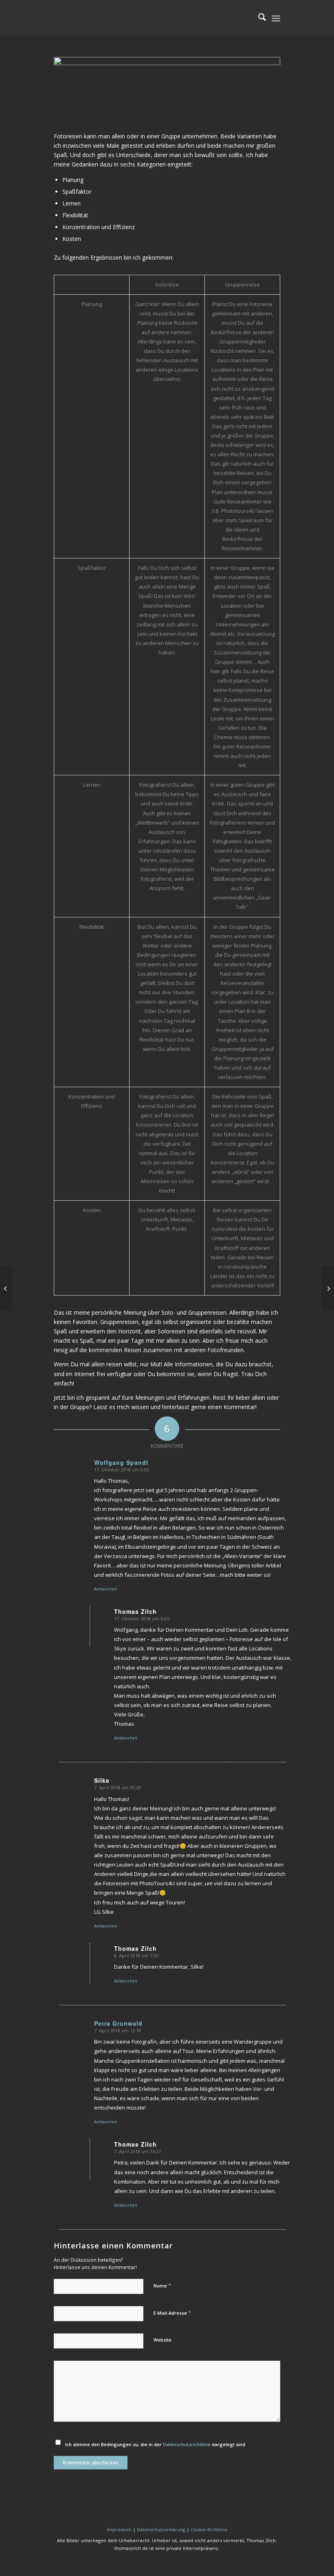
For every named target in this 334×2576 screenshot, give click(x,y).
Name (162, 2285)
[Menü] (276, 18)
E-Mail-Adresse (172, 2313)
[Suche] (258, 18)
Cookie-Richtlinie (209, 2529)
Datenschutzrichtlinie (187, 2444)
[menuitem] (258, 18)
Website (163, 2340)
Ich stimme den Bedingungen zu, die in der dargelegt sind (155, 2444)
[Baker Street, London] (6, 1288)
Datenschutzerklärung (161, 2529)
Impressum (119, 2529)
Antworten (106, 1589)
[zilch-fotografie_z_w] (115, 18)
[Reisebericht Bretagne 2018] (328, 1288)
